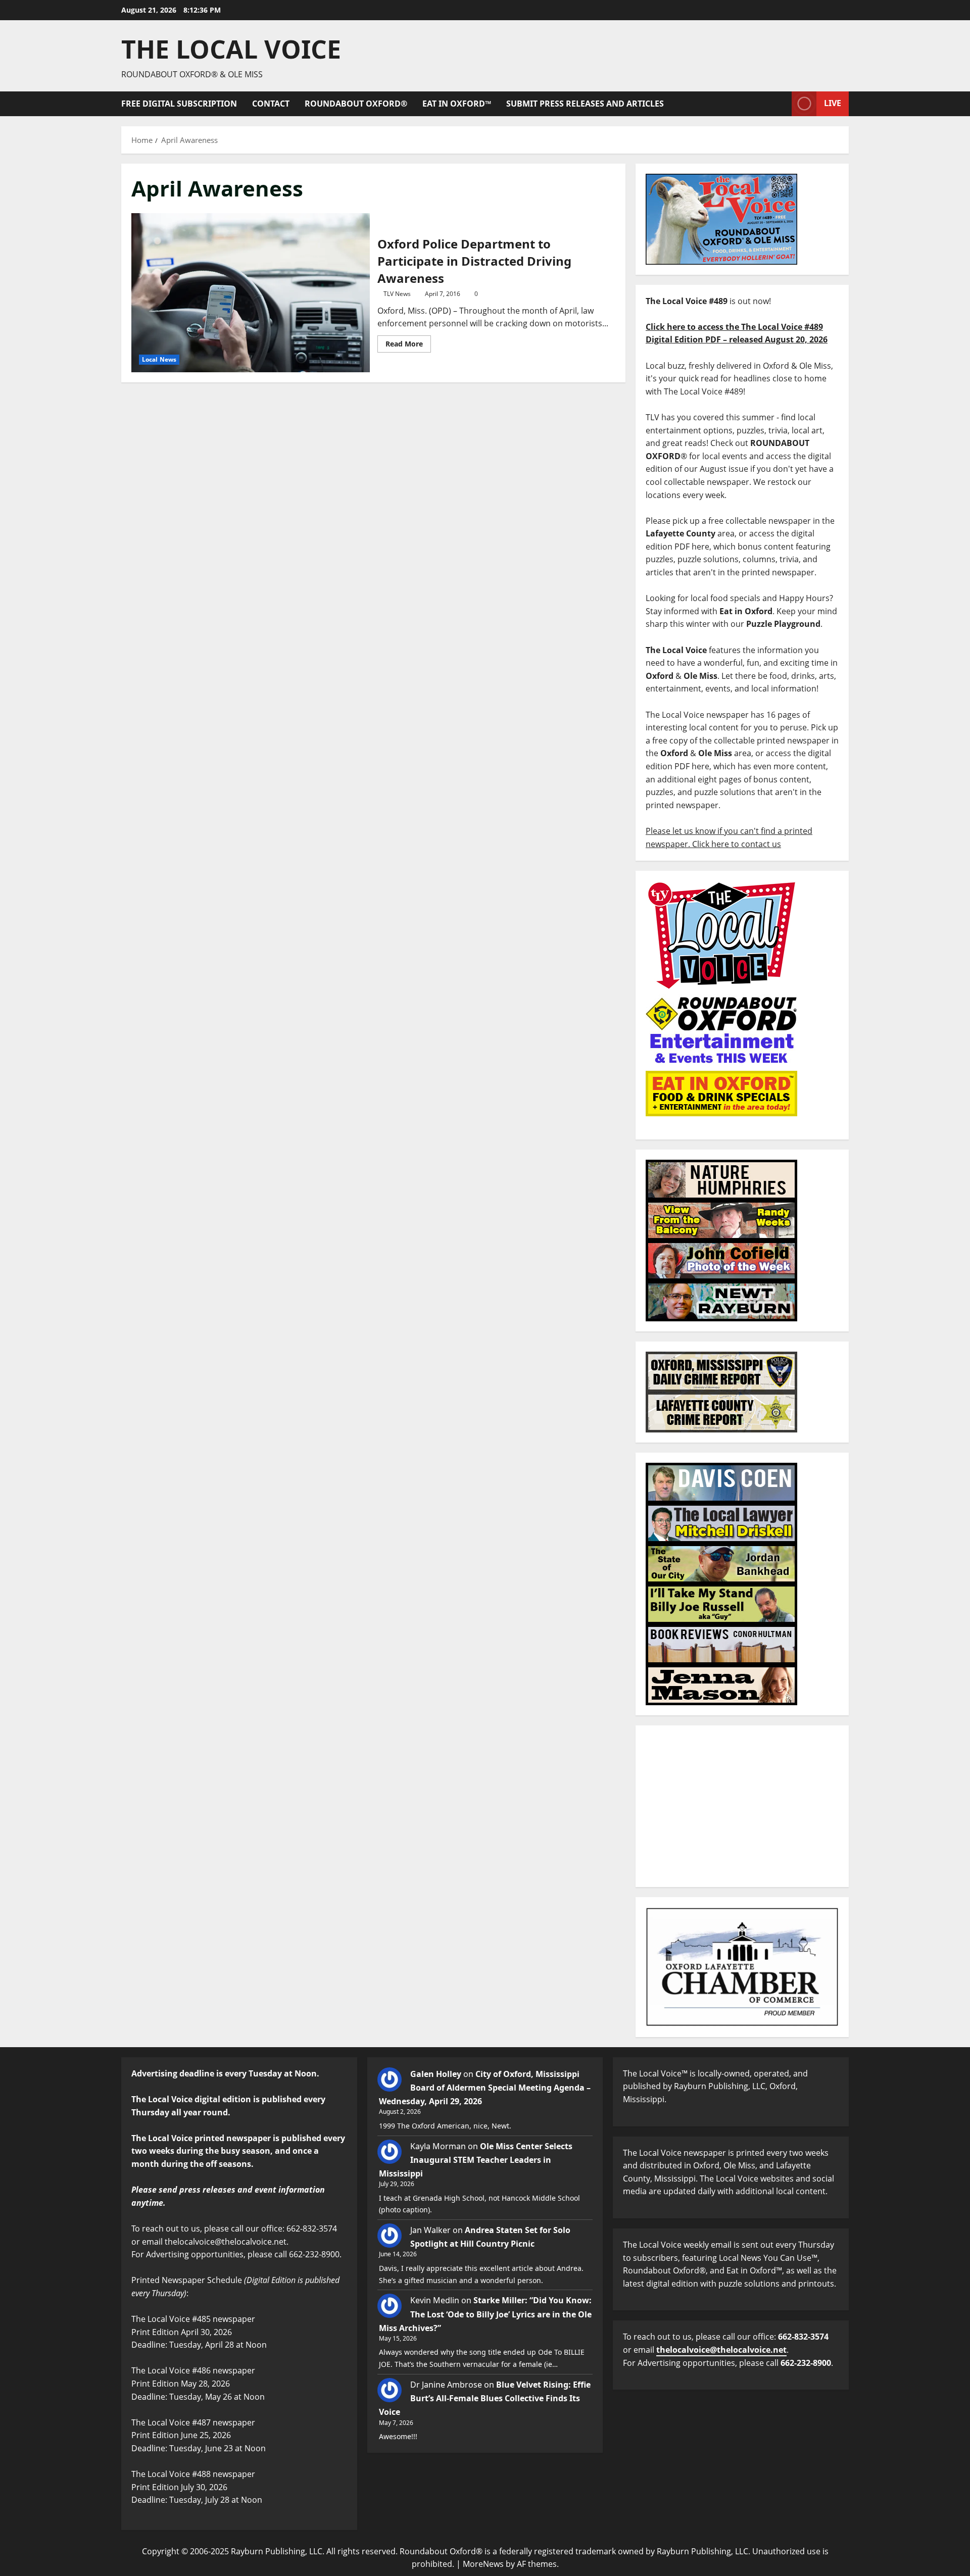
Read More (408, 342)
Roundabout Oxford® (356, 104)
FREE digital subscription (179, 104)
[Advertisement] (742, 1806)
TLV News (397, 294)
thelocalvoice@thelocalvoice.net (721, 2350)
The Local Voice (231, 49)
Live (833, 103)
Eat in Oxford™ (457, 104)
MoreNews (483, 2564)
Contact (271, 104)
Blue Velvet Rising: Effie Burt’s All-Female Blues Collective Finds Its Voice (485, 2398)
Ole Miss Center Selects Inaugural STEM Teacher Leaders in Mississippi (476, 2160)
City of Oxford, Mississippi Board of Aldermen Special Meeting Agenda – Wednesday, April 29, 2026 (485, 2088)
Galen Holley (436, 2074)
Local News (159, 359)
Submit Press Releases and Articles (585, 104)
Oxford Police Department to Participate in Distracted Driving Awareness (251, 292)
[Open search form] (781, 104)
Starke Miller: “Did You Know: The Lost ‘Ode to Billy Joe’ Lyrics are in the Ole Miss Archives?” (485, 2314)
